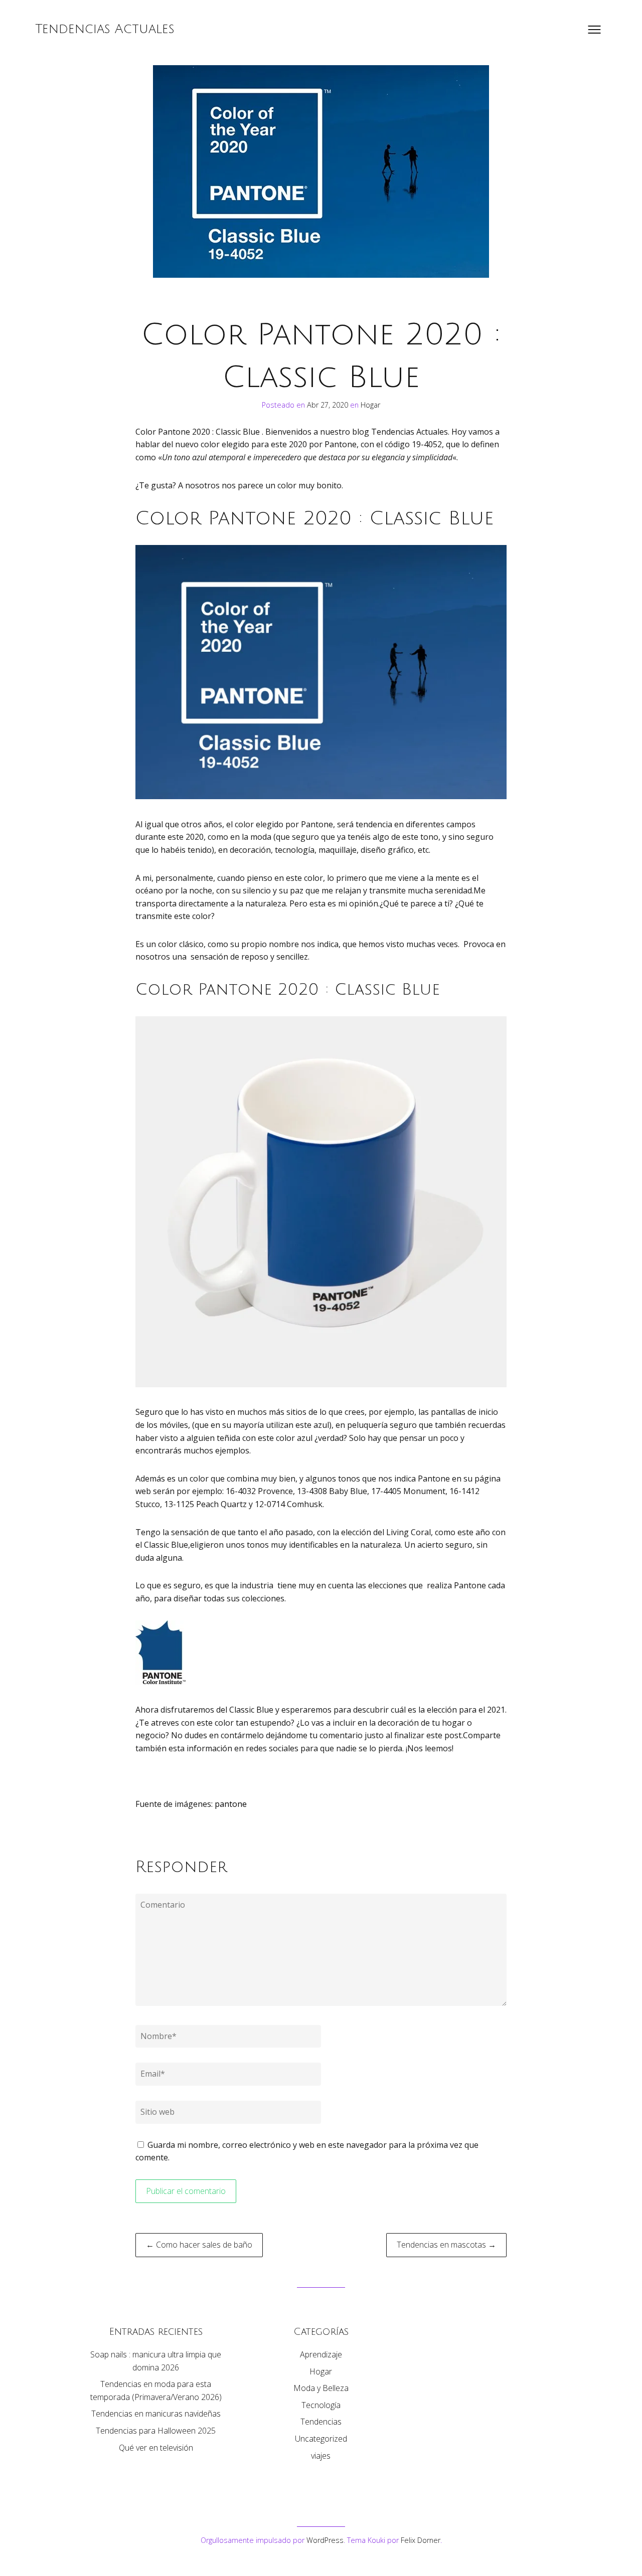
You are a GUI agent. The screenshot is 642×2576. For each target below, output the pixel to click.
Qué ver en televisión (156, 2448)
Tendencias (321, 2422)
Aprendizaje (321, 2354)
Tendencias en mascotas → (446, 2245)
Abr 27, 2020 (329, 405)
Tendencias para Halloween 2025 (156, 2431)
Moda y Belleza (321, 2388)
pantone (230, 1804)
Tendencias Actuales (105, 29)
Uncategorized (321, 2439)
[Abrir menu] (594, 30)
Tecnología (321, 2405)
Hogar (370, 405)
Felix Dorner (421, 2540)
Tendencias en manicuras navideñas (156, 2414)
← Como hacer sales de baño (199, 2245)
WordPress (325, 2540)
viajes (321, 2456)
